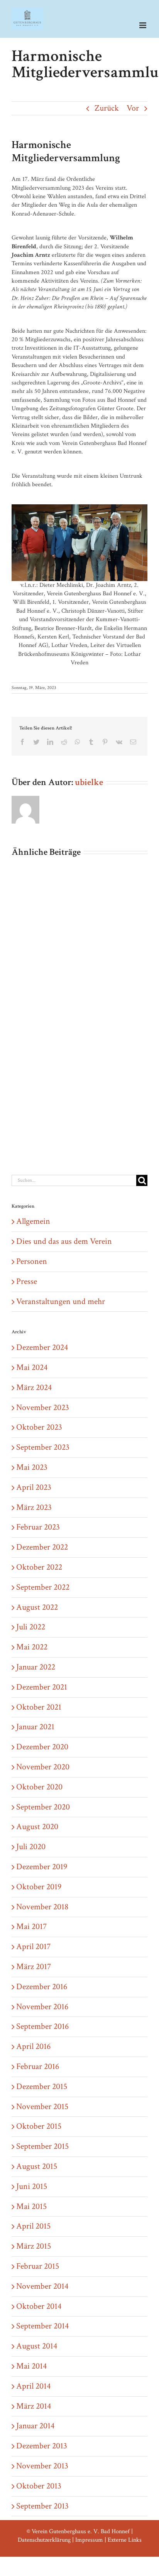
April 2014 (33, 2386)
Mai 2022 (32, 1647)
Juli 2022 (31, 1627)
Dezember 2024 (42, 1347)
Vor (133, 108)
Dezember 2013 (42, 2446)
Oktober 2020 (39, 1787)
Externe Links (125, 2540)
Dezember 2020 (42, 1747)
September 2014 (42, 2326)
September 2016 (42, 2026)
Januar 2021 (35, 1727)
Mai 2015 (31, 2206)
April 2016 (33, 2046)
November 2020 (43, 1767)
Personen (32, 1261)
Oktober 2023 (39, 1427)
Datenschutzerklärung (44, 2540)
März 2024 (34, 1387)
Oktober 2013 (39, 2486)
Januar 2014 (35, 2426)
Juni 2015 (32, 2186)
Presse (27, 1281)
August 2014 (37, 2346)
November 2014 (42, 2286)
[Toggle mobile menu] (143, 25)
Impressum (89, 2540)
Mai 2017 (31, 1927)
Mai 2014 (31, 2366)
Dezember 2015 (42, 2087)
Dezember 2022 (42, 1547)
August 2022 (37, 1607)
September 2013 (42, 2506)
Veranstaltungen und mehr (61, 1301)
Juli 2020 (31, 1847)
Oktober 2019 (39, 1887)
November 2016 (42, 2007)
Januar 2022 (36, 1667)
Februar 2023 (38, 1527)
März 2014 (34, 2406)
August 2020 (37, 1827)
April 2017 (33, 1947)
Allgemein (33, 1221)
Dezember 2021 (42, 1687)
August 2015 (37, 2166)
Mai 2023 (32, 1467)
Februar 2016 (38, 2066)
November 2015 (42, 2107)
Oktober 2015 (39, 2126)
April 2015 (33, 2226)
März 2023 (34, 1507)
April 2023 (34, 1487)
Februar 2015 (38, 2266)
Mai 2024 (32, 1367)
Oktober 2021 (39, 1707)
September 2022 (43, 1587)
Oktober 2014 (39, 2306)
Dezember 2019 (42, 1867)
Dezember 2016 (42, 1987)
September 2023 (43, 1447)
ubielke (89, 782)
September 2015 (42, 2146)
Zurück (107, 108)
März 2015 (34, 2246)
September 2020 (43, 1807)
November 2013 (42, 2466)
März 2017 (34, 1967)
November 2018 (42, 1907)
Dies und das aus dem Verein (64, 1241)
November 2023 (43, 1408)
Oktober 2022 (39, 1567)
